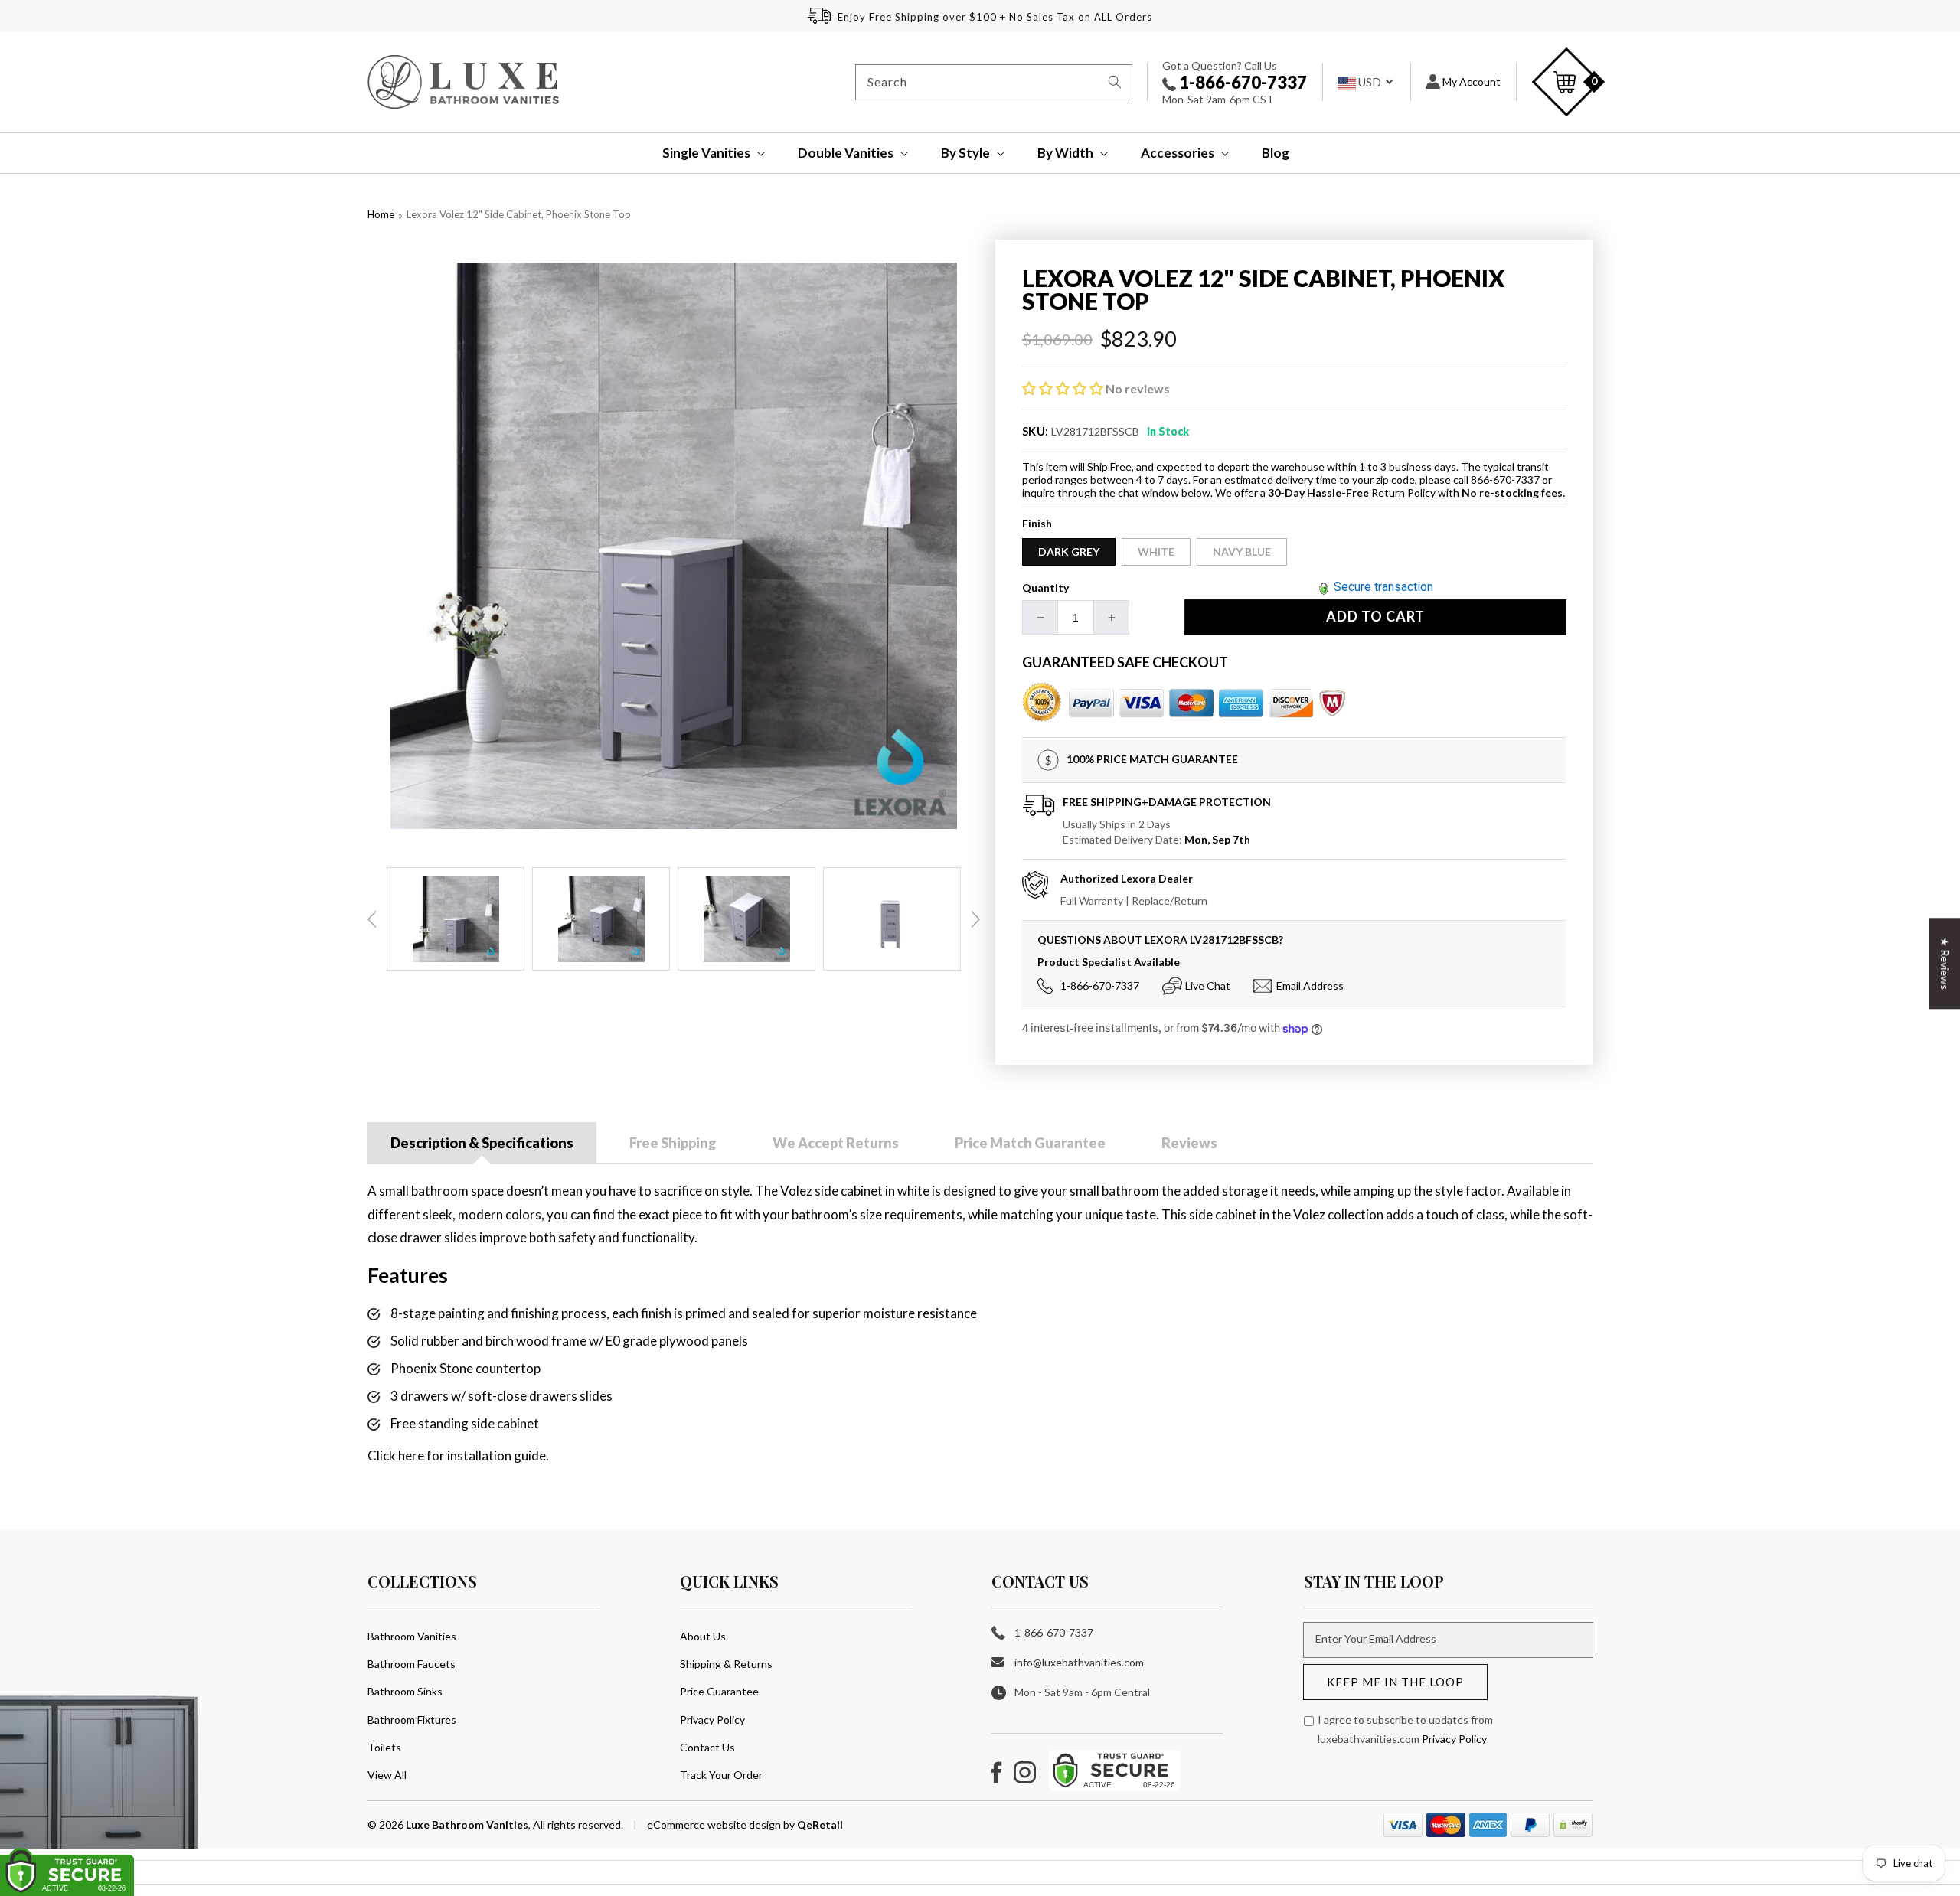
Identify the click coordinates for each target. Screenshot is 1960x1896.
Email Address (1310, 986)
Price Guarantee (719, 1691)
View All (387, 1775)
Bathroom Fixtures (412, 1720)
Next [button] (975, 919)
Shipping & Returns (726, 1664)
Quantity (1045, 587)
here (411, 1455)
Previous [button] (372, 919)
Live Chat (1208, 986)
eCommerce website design (715, 1824)
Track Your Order (721, 1775)
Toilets (384, 1747)
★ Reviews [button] (1945, 963)
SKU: (1036, 431)
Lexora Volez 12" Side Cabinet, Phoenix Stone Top (519, 214)
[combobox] (994, 82)
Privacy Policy (712, 1720)
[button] (703, 153)
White (1156, 552)
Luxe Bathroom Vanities (467, 1824)
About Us (703, 1636)
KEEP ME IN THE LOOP (1395, 1682)
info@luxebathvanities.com (1079, 1662)
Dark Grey (1069, 552)
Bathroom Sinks (405, 1691)
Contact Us (707, 1747)
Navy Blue (1242, 552)
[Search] (1115, 82)
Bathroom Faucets (412, 1664)
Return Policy (1403, 493)
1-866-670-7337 (1241, 82)
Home (381, 214)
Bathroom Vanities (412, 1636)
